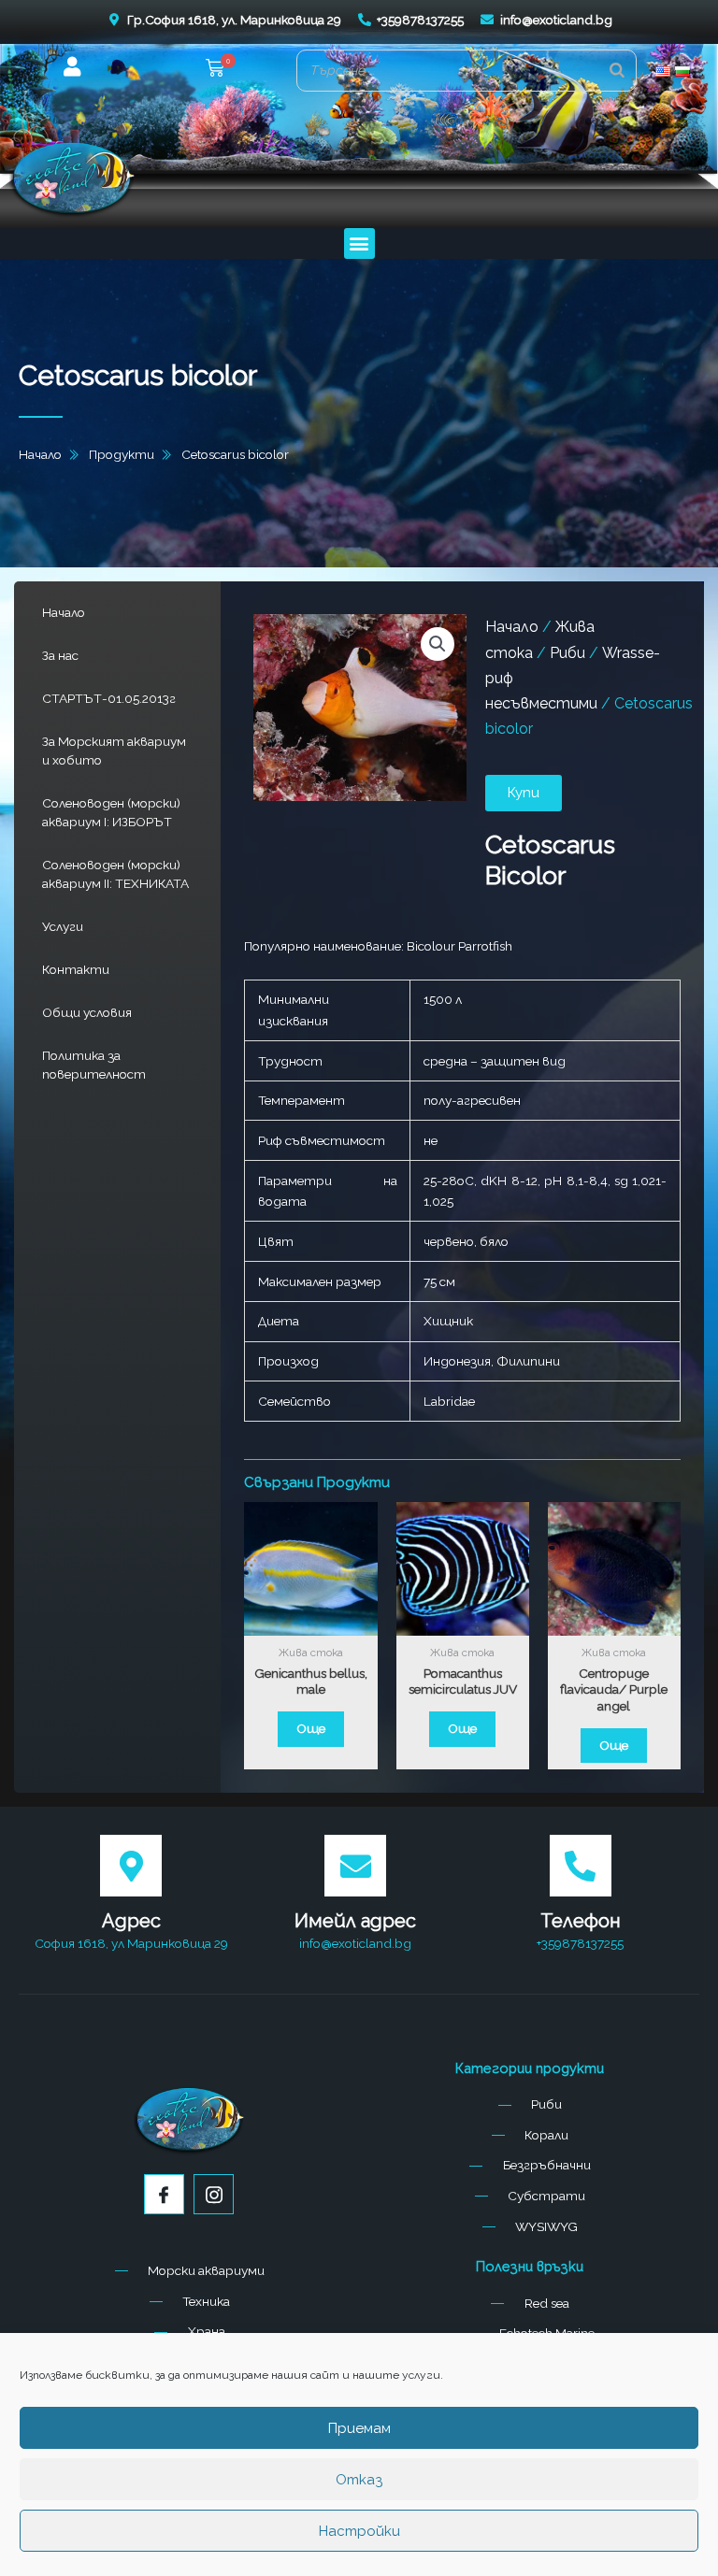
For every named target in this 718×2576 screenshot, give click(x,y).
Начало (64, 612)
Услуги (63, 926)
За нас (60, 655)
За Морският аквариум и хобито (114, 751)
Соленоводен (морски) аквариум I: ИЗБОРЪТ (111, 812)
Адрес (131, 1921)
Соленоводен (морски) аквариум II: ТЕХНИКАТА (115, 874)
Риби (567, 653)
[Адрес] (131, 1866)
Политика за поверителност (94, 1065)
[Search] (617, 71)
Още (311, 1728)
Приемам (359, 2428)
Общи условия (87, 1012)
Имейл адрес (355, 1921)
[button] (215, 70)
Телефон (581, 1921)
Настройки (359, 2531)
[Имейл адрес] (355, 1866)
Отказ (359, 2480)
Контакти (76, 969)
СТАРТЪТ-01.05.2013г (109, 698)
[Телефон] (581, 1866)
